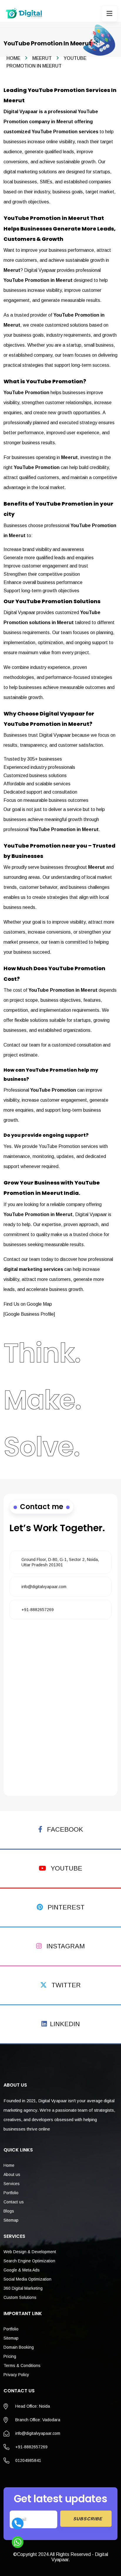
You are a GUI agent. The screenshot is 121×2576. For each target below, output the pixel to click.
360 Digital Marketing (23, 2288)
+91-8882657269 (38, 1610)
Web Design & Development (30, 2252)
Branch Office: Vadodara (38, 2420)
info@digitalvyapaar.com (44, 1587)
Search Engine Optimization (29, 2261)
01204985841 (28, 2460)
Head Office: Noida (33, 2406)
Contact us (14, 2202)
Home (13, 58)
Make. (42, 1400)
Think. (42, 1353)
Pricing (10, 2356)
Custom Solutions (20, 2297)
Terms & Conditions (22, 2366)
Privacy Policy (16, 2375)
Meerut (42, 58)
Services (12, 2184)
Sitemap (11, 2220)
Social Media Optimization (27, 2279)
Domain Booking (19, 2347)
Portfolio (11, 2193)
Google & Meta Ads (22, 2270)
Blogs (9, 2211)
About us (12, 2174)
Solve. (42, 1447)
